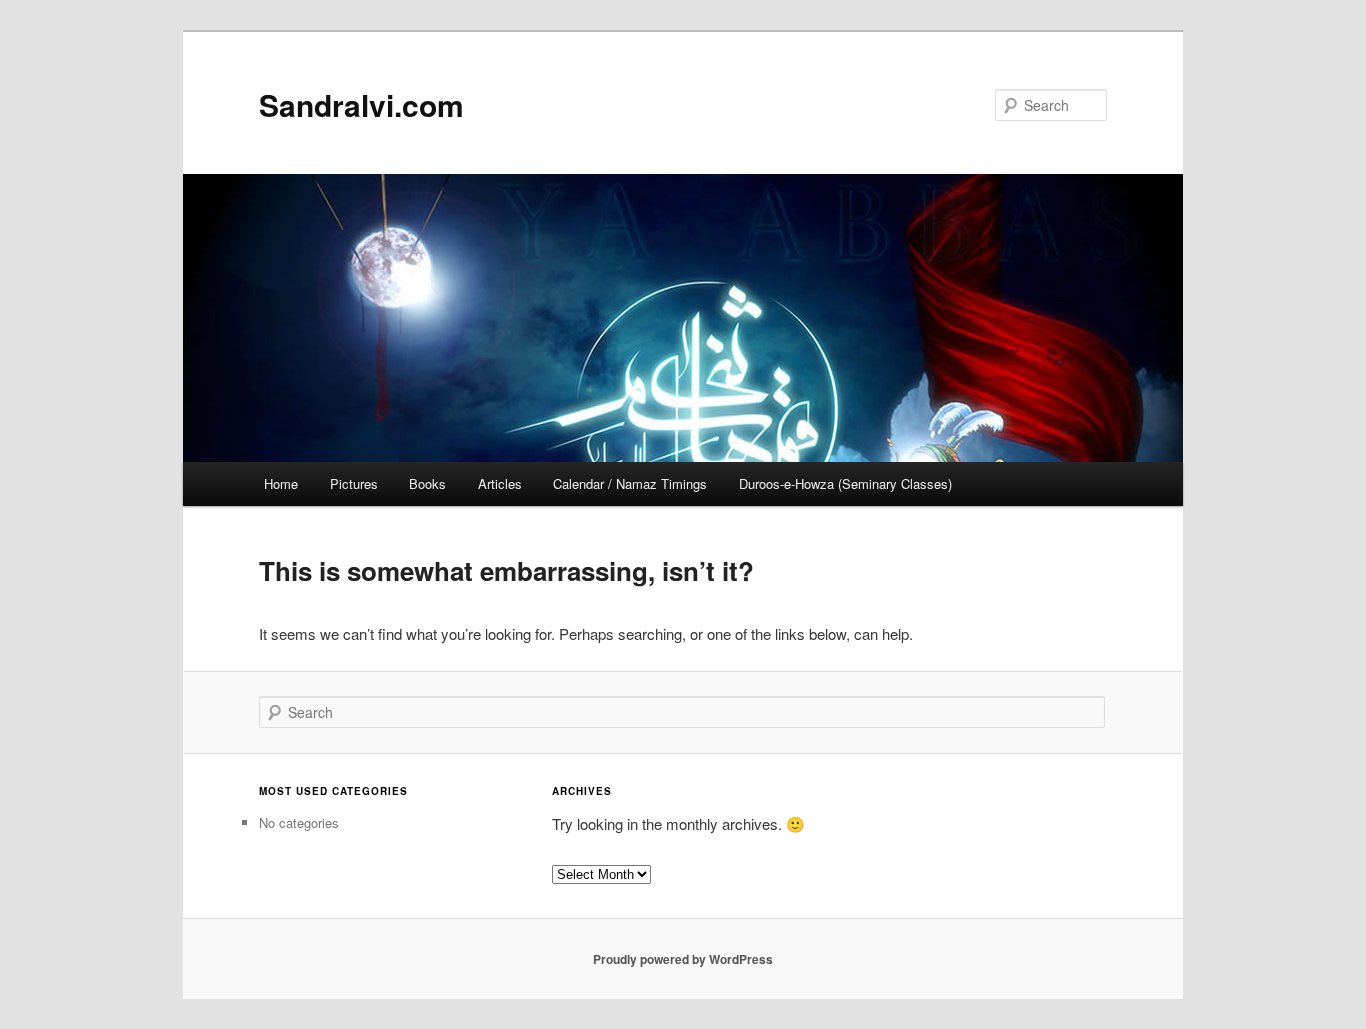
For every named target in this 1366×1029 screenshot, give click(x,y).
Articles (500, 483)
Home (281, 483)
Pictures (354, 483)
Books (427, 483)
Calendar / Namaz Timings (630, 483)
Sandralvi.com (361, 104)
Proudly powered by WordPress (683, 959)
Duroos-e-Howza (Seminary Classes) (845, 483)
